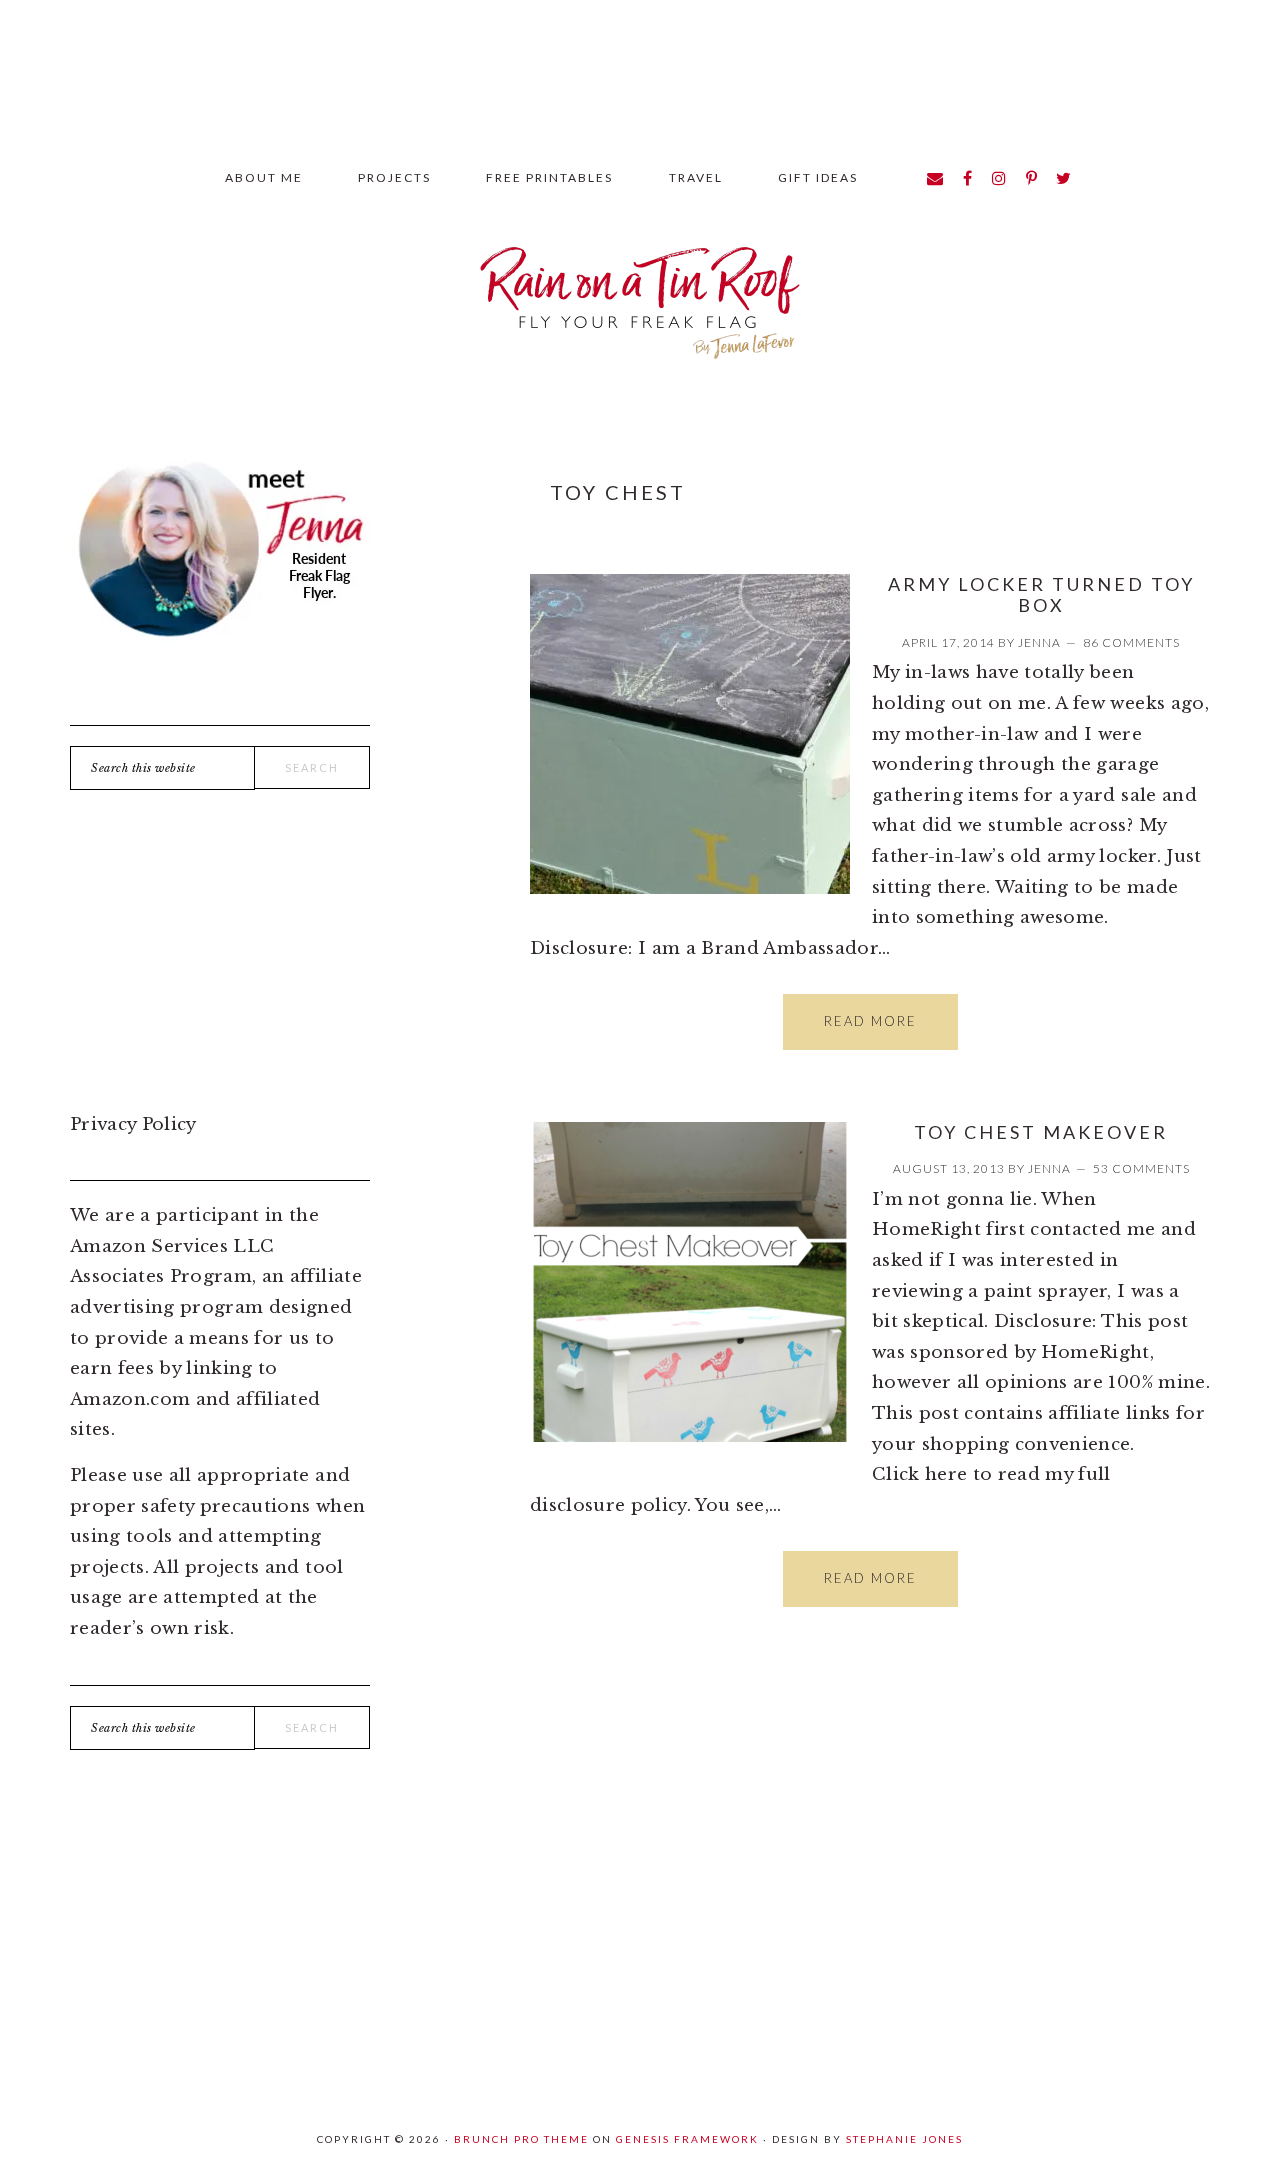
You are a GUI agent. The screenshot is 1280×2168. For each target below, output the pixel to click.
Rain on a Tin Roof (640, 294)
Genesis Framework (687, 2139)
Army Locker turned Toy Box (1041, 595)
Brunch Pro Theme (521, 2139)
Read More (870, 1021)
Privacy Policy (133, 1124)
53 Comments (1141, 1168)
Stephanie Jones (904, 2139)
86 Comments (1131, 642)
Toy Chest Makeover (1041, 1132)
